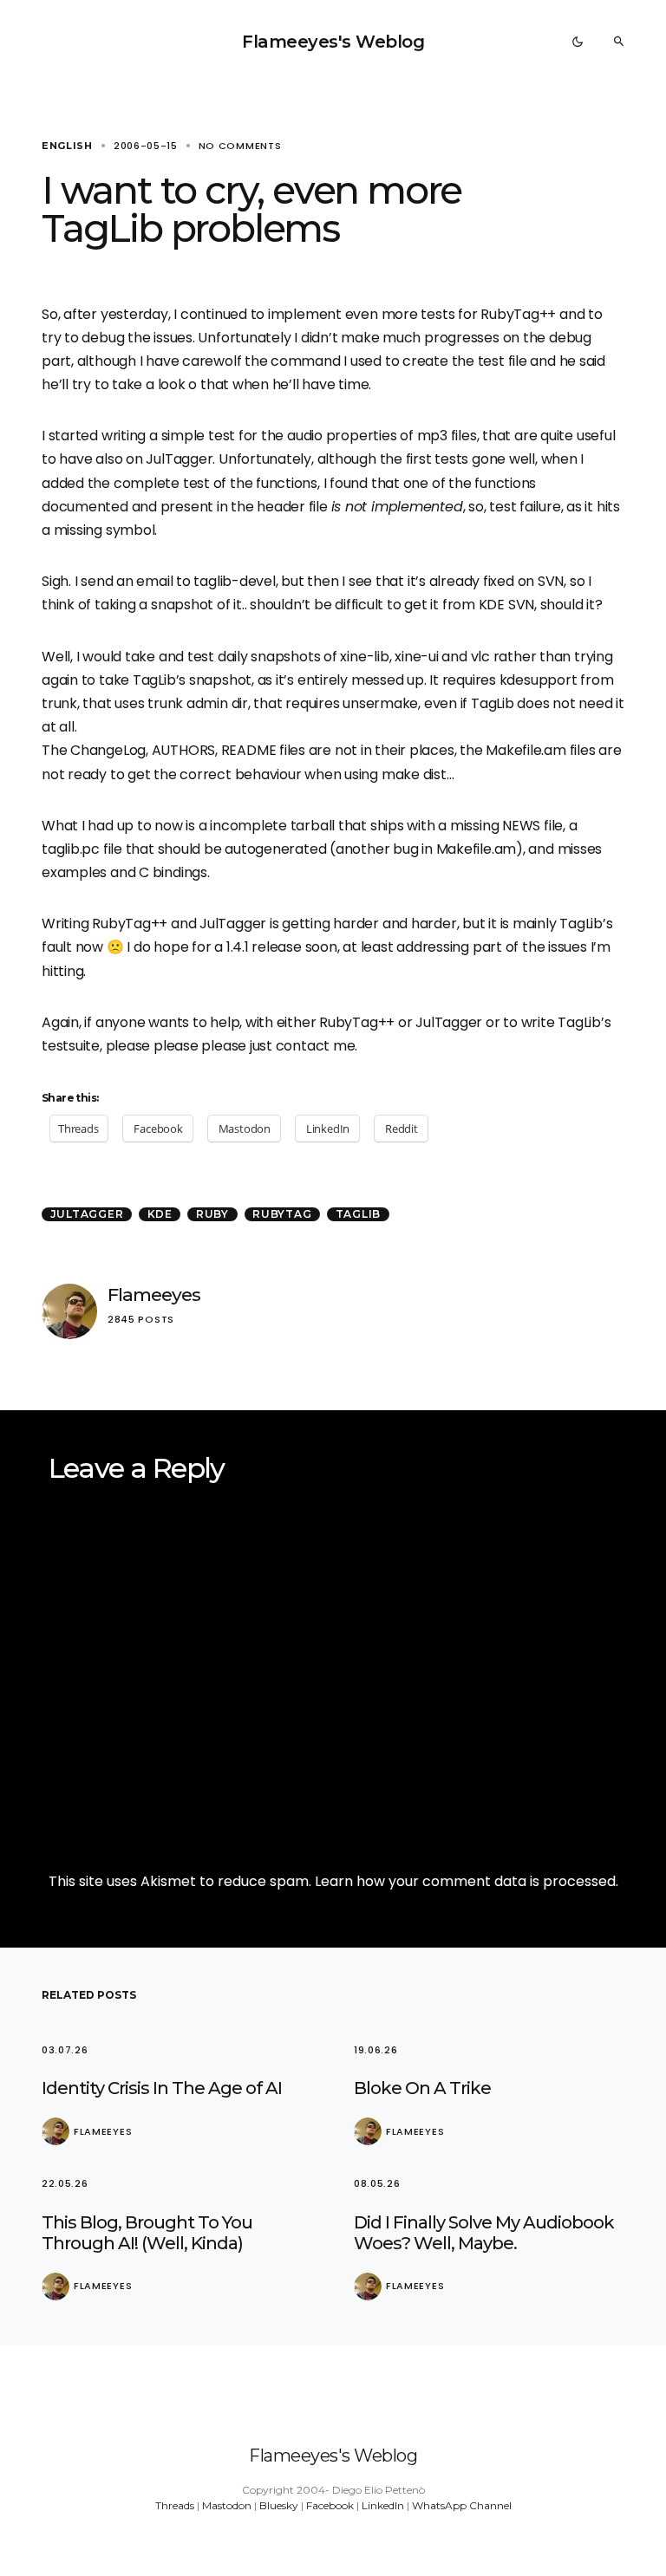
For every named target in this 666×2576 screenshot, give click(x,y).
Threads (175, 2505)
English (67, 146)
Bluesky (279, 2505)
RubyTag (282, 1214)
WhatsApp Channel (462, 2505)
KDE (160, 1214)
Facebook (330, 2505)
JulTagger (87, 1214)
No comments (240, 146)
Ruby (212, 1214)
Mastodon (227, 2505)
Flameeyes (154, 1295)
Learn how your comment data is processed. (467, 1881)
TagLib (359, 1214)
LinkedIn (383, 2505)
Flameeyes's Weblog (333, 42)
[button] (578, 42)
